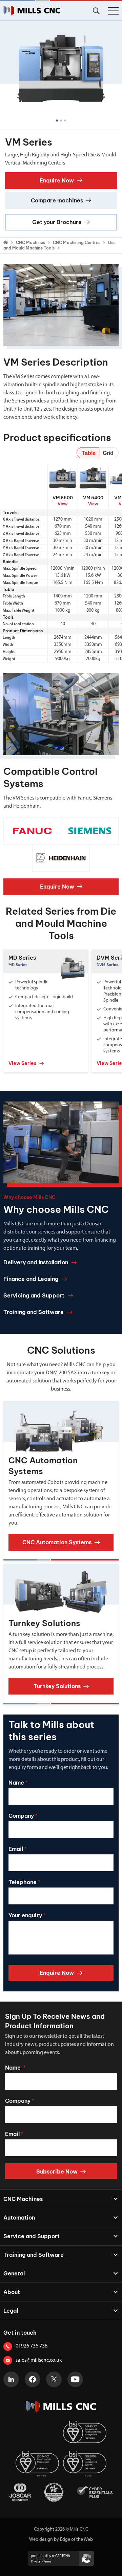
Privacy (36, 2562)
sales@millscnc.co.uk (39, 2360)
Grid (108, 453)
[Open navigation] (113, 11)
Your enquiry (27, 1915)
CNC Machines (30, 243)
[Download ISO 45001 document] (85, 2434)
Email (17, 1849)
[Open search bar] (96, 11)
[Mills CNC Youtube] (75, 2379)
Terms (47, 2562)
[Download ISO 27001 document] (37, 2434)
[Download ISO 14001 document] (37, 2464)
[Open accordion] (112, 2199)
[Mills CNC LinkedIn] (11, 2379)
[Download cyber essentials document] (95, 2492)
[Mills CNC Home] (32, 11)
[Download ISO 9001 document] (85, 2464)
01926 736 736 (32, 2346)
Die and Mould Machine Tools (59, 245)
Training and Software (34, 2255)
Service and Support (32, 2236)
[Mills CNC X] (54, 2379)
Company (23, 1816)
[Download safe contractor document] (54, 2492)
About (12, 2292)
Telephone (24, 1882)
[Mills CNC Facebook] (33, 2379)
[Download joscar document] (20, 2492)
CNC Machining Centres (77, 243)
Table (89, 453)
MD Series (22, 958)
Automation (19, 2218)
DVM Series (107, 965)
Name (18, 1783)
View (63, 504)
